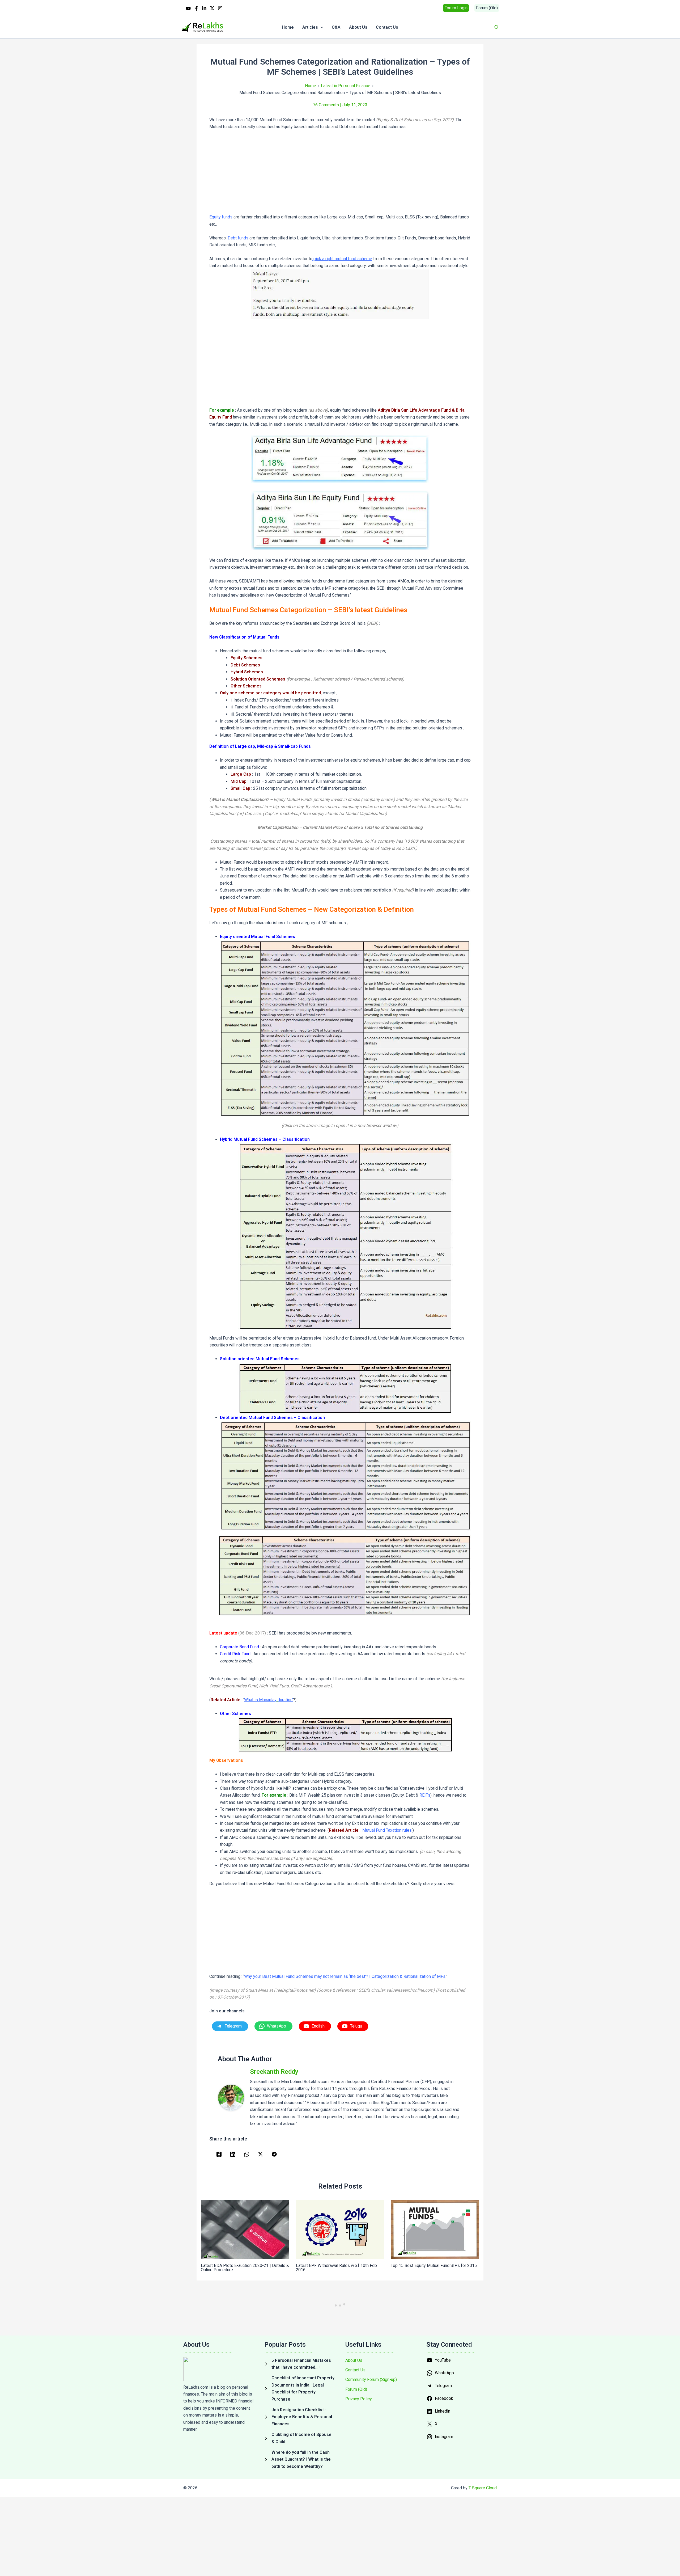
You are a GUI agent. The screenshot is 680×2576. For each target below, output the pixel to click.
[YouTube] (188, 8)
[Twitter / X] (212, 8)
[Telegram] (274, 2154)
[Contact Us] (355, 2370)
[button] (456, 8)
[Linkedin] (204, 8)
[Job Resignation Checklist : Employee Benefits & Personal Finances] (299, 2417)
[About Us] (354, 2360)
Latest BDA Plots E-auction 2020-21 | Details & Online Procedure (245, 2268)
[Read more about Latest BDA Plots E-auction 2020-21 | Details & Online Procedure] (245, 2230)
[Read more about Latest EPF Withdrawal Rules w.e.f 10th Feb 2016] (340, 2230)
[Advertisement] (340, 174)
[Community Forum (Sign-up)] (371, 2380)
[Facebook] (196, 8)
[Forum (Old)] (356, 2389)
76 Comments (326, 105)
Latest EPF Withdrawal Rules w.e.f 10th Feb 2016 (336, 2268)
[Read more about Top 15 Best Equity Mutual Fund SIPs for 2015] (435, 2230)
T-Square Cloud (483, 2488)
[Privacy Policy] (359, 2399)
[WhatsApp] (247, 2154)
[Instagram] (220, 8)
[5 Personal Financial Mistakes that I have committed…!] (299, 2364)
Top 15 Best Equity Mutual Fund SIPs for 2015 (434, 2265)
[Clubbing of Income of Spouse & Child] (299, 2438)
